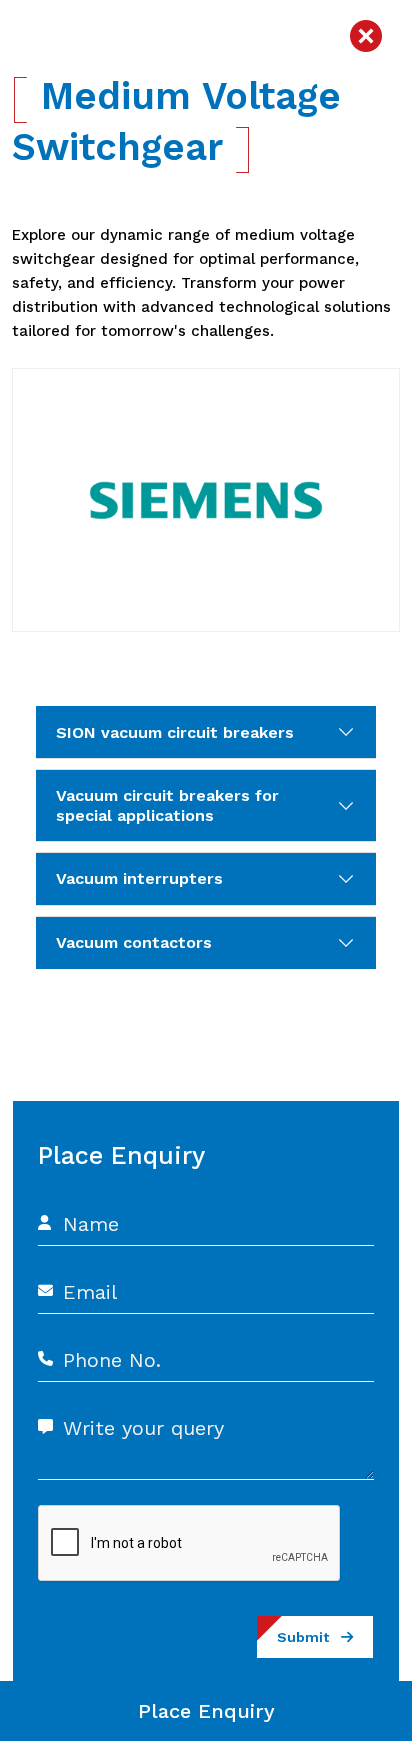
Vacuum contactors (134, 942)
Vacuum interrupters (139, 878)
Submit (309, 1637)
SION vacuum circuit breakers (175, 732)
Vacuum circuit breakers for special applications (167, 805)
